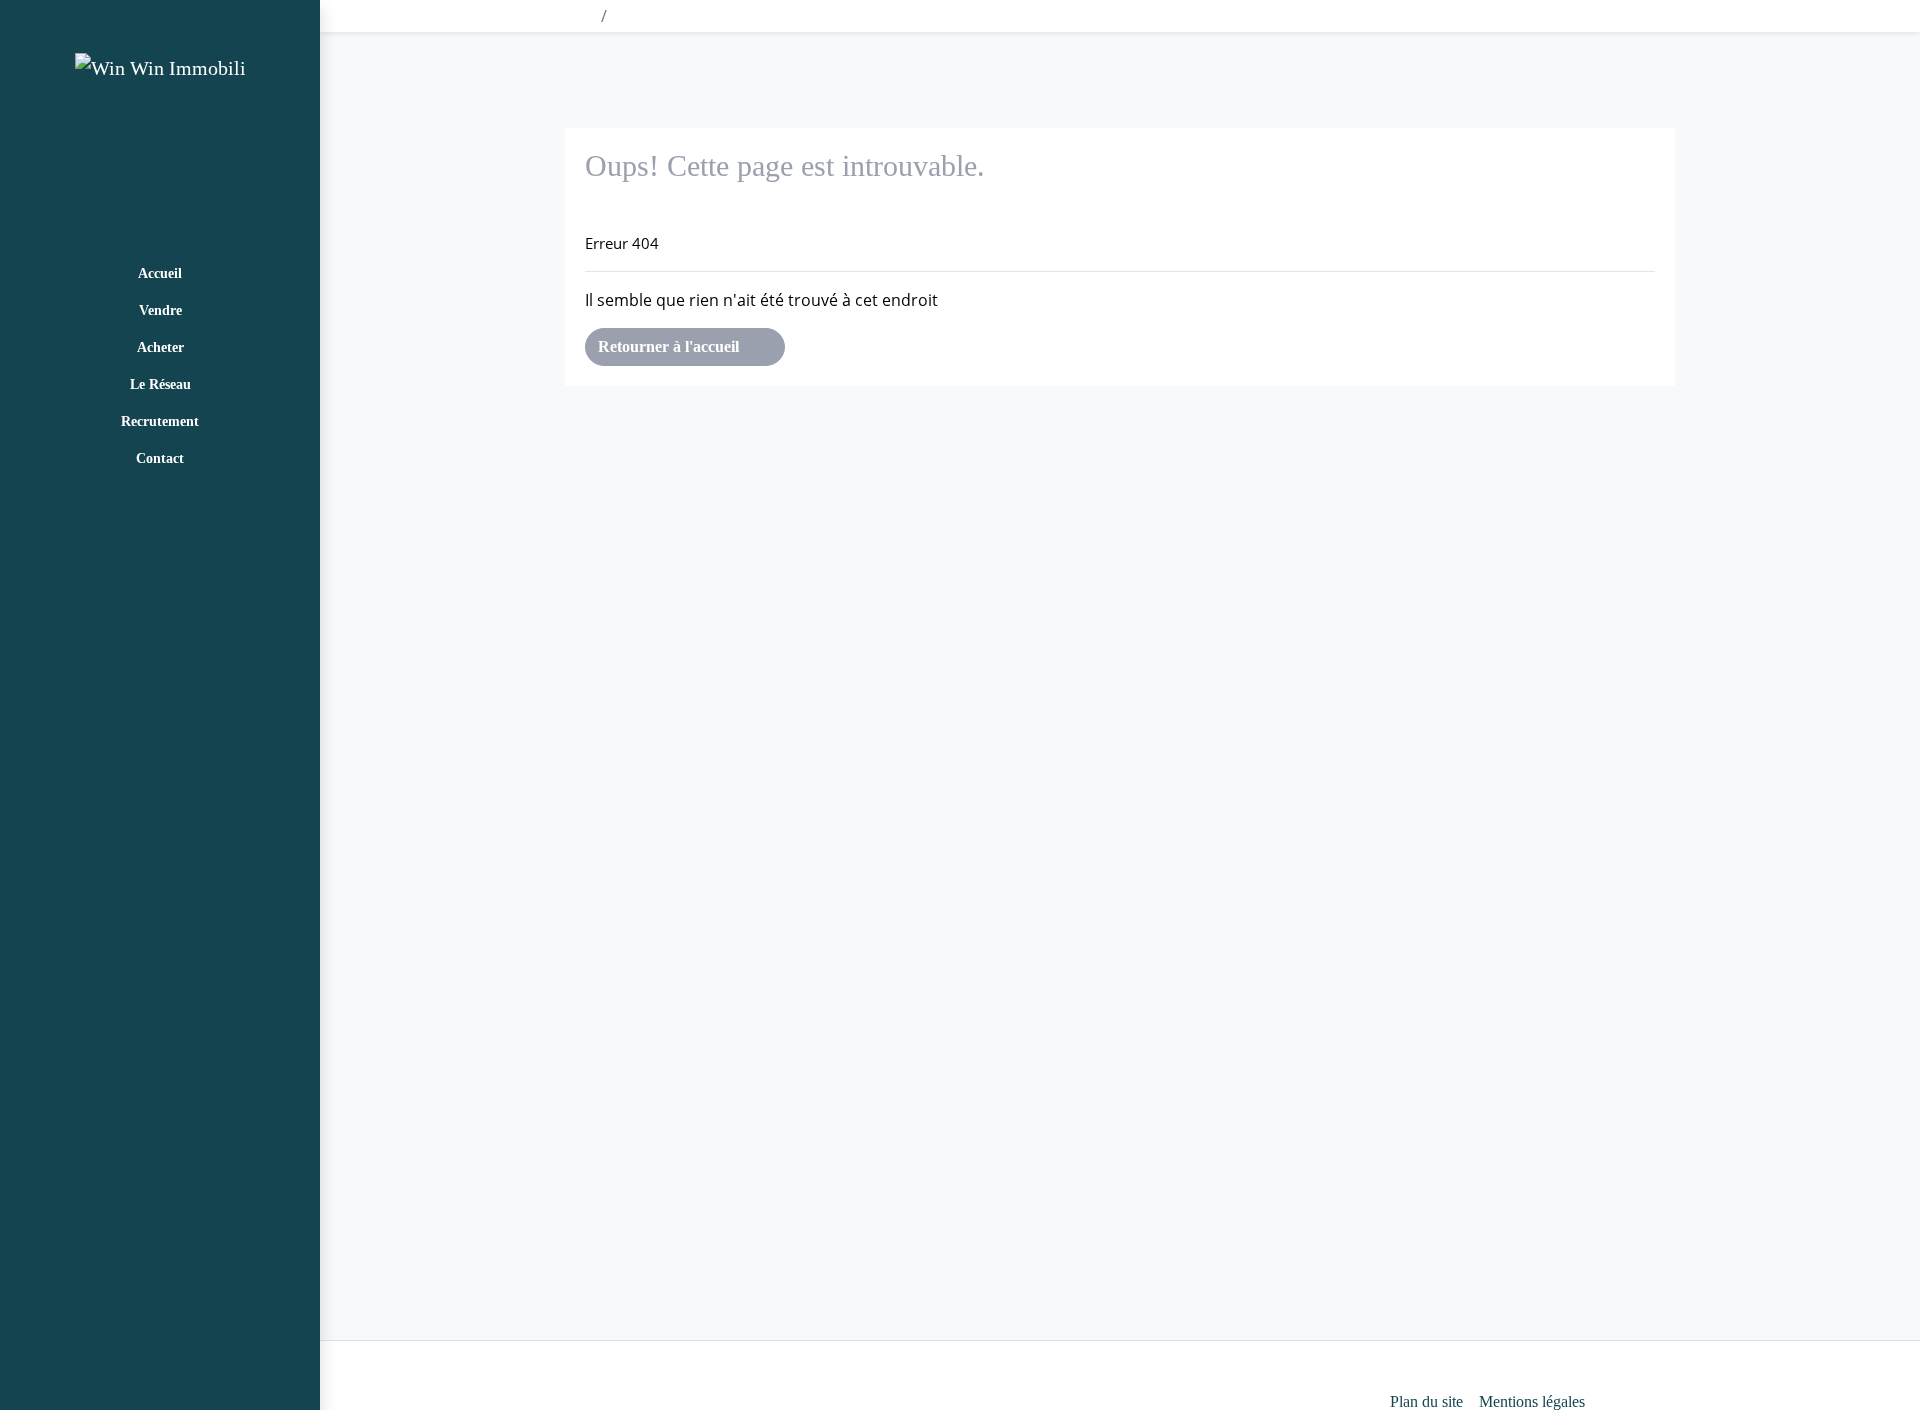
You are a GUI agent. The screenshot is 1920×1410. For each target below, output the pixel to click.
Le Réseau (160, 384)
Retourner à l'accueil (670, 346)
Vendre (160, 310)
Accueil (160, 273)
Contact (160, 458)
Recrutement (160, 421)
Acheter (160, 347)
